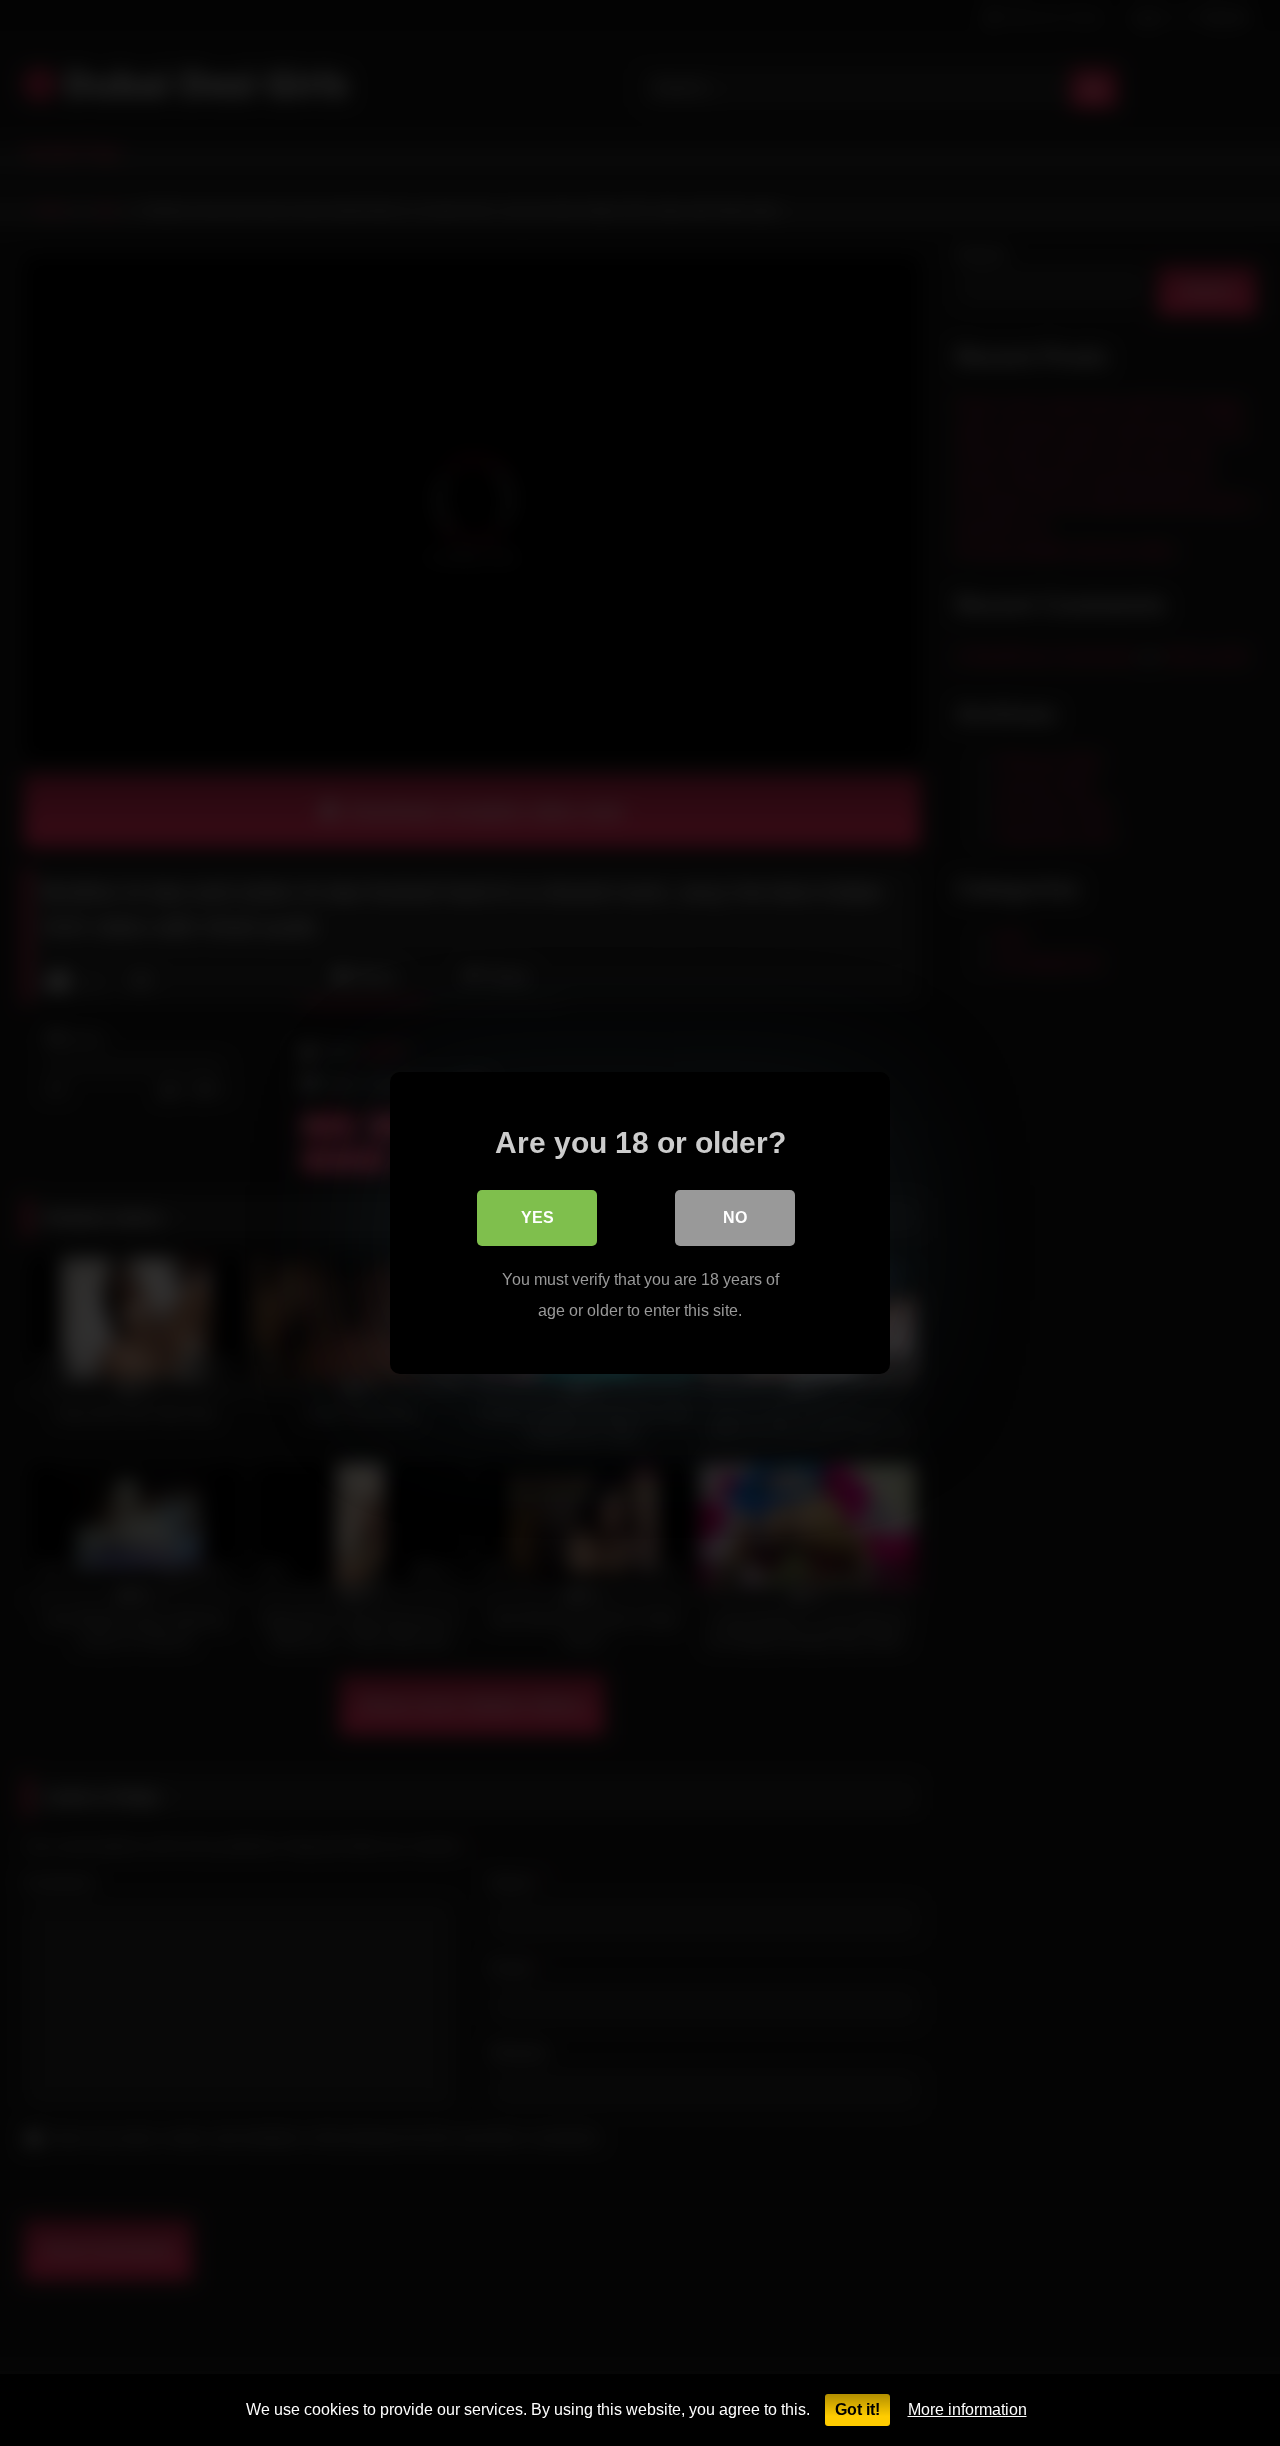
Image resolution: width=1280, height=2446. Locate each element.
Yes (537, 1217)
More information (967, 2409)
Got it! (857, 2409)
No (735, 1217)
